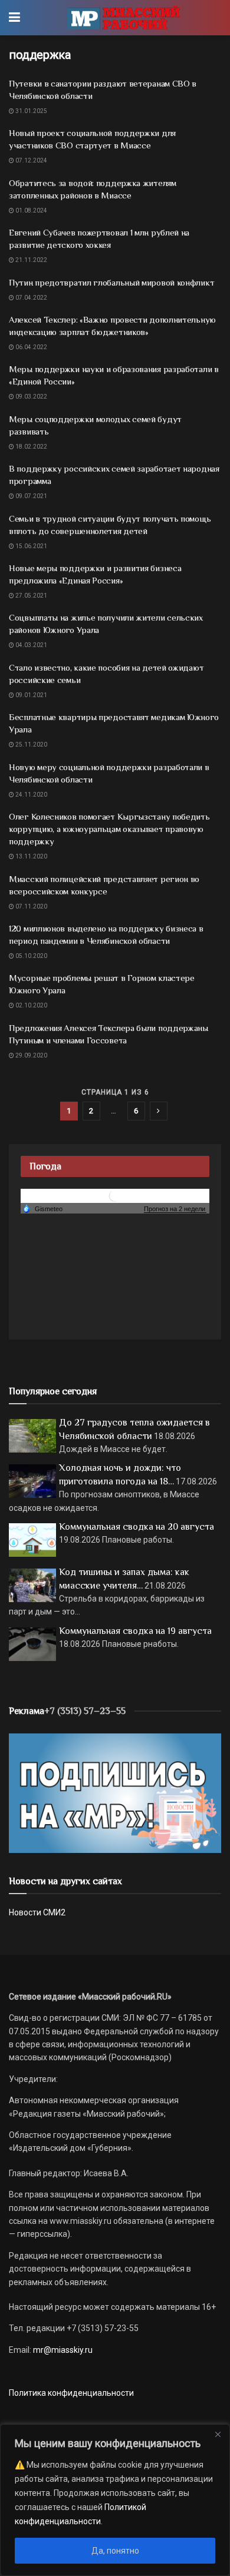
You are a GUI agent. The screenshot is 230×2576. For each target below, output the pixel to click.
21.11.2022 (31, 260)
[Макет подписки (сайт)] (115, 1793)
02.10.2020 (31, 1005)
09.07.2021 (31, 496)
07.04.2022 (31, 298)
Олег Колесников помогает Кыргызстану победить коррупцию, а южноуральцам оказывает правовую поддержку (109, 829)
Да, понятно (115, 2551)
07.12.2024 (31, 160)
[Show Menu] (14, 18)
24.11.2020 (31, 795)
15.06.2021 (31, 546)
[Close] (218, 2434)
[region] (115, 2500)
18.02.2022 (31, 447)
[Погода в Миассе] (115, 1196)
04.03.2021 (31, 645)
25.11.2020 (31, 745)
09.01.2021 (31, 695)
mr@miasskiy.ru (62, 2350)
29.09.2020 (31, 1055)
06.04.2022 (31, 347)
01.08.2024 (31, 210)
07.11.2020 (31, 906)
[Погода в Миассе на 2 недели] (175, 1209)
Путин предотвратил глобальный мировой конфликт (111, 282)
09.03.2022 (31, 397)
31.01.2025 (31, 111)
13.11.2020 (31, 856)
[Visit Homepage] (124, 18)
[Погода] (42, 1208)
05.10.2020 (31, 956)
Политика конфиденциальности (71, 2393)
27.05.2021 (31, 596)
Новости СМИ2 (37, 1912)
